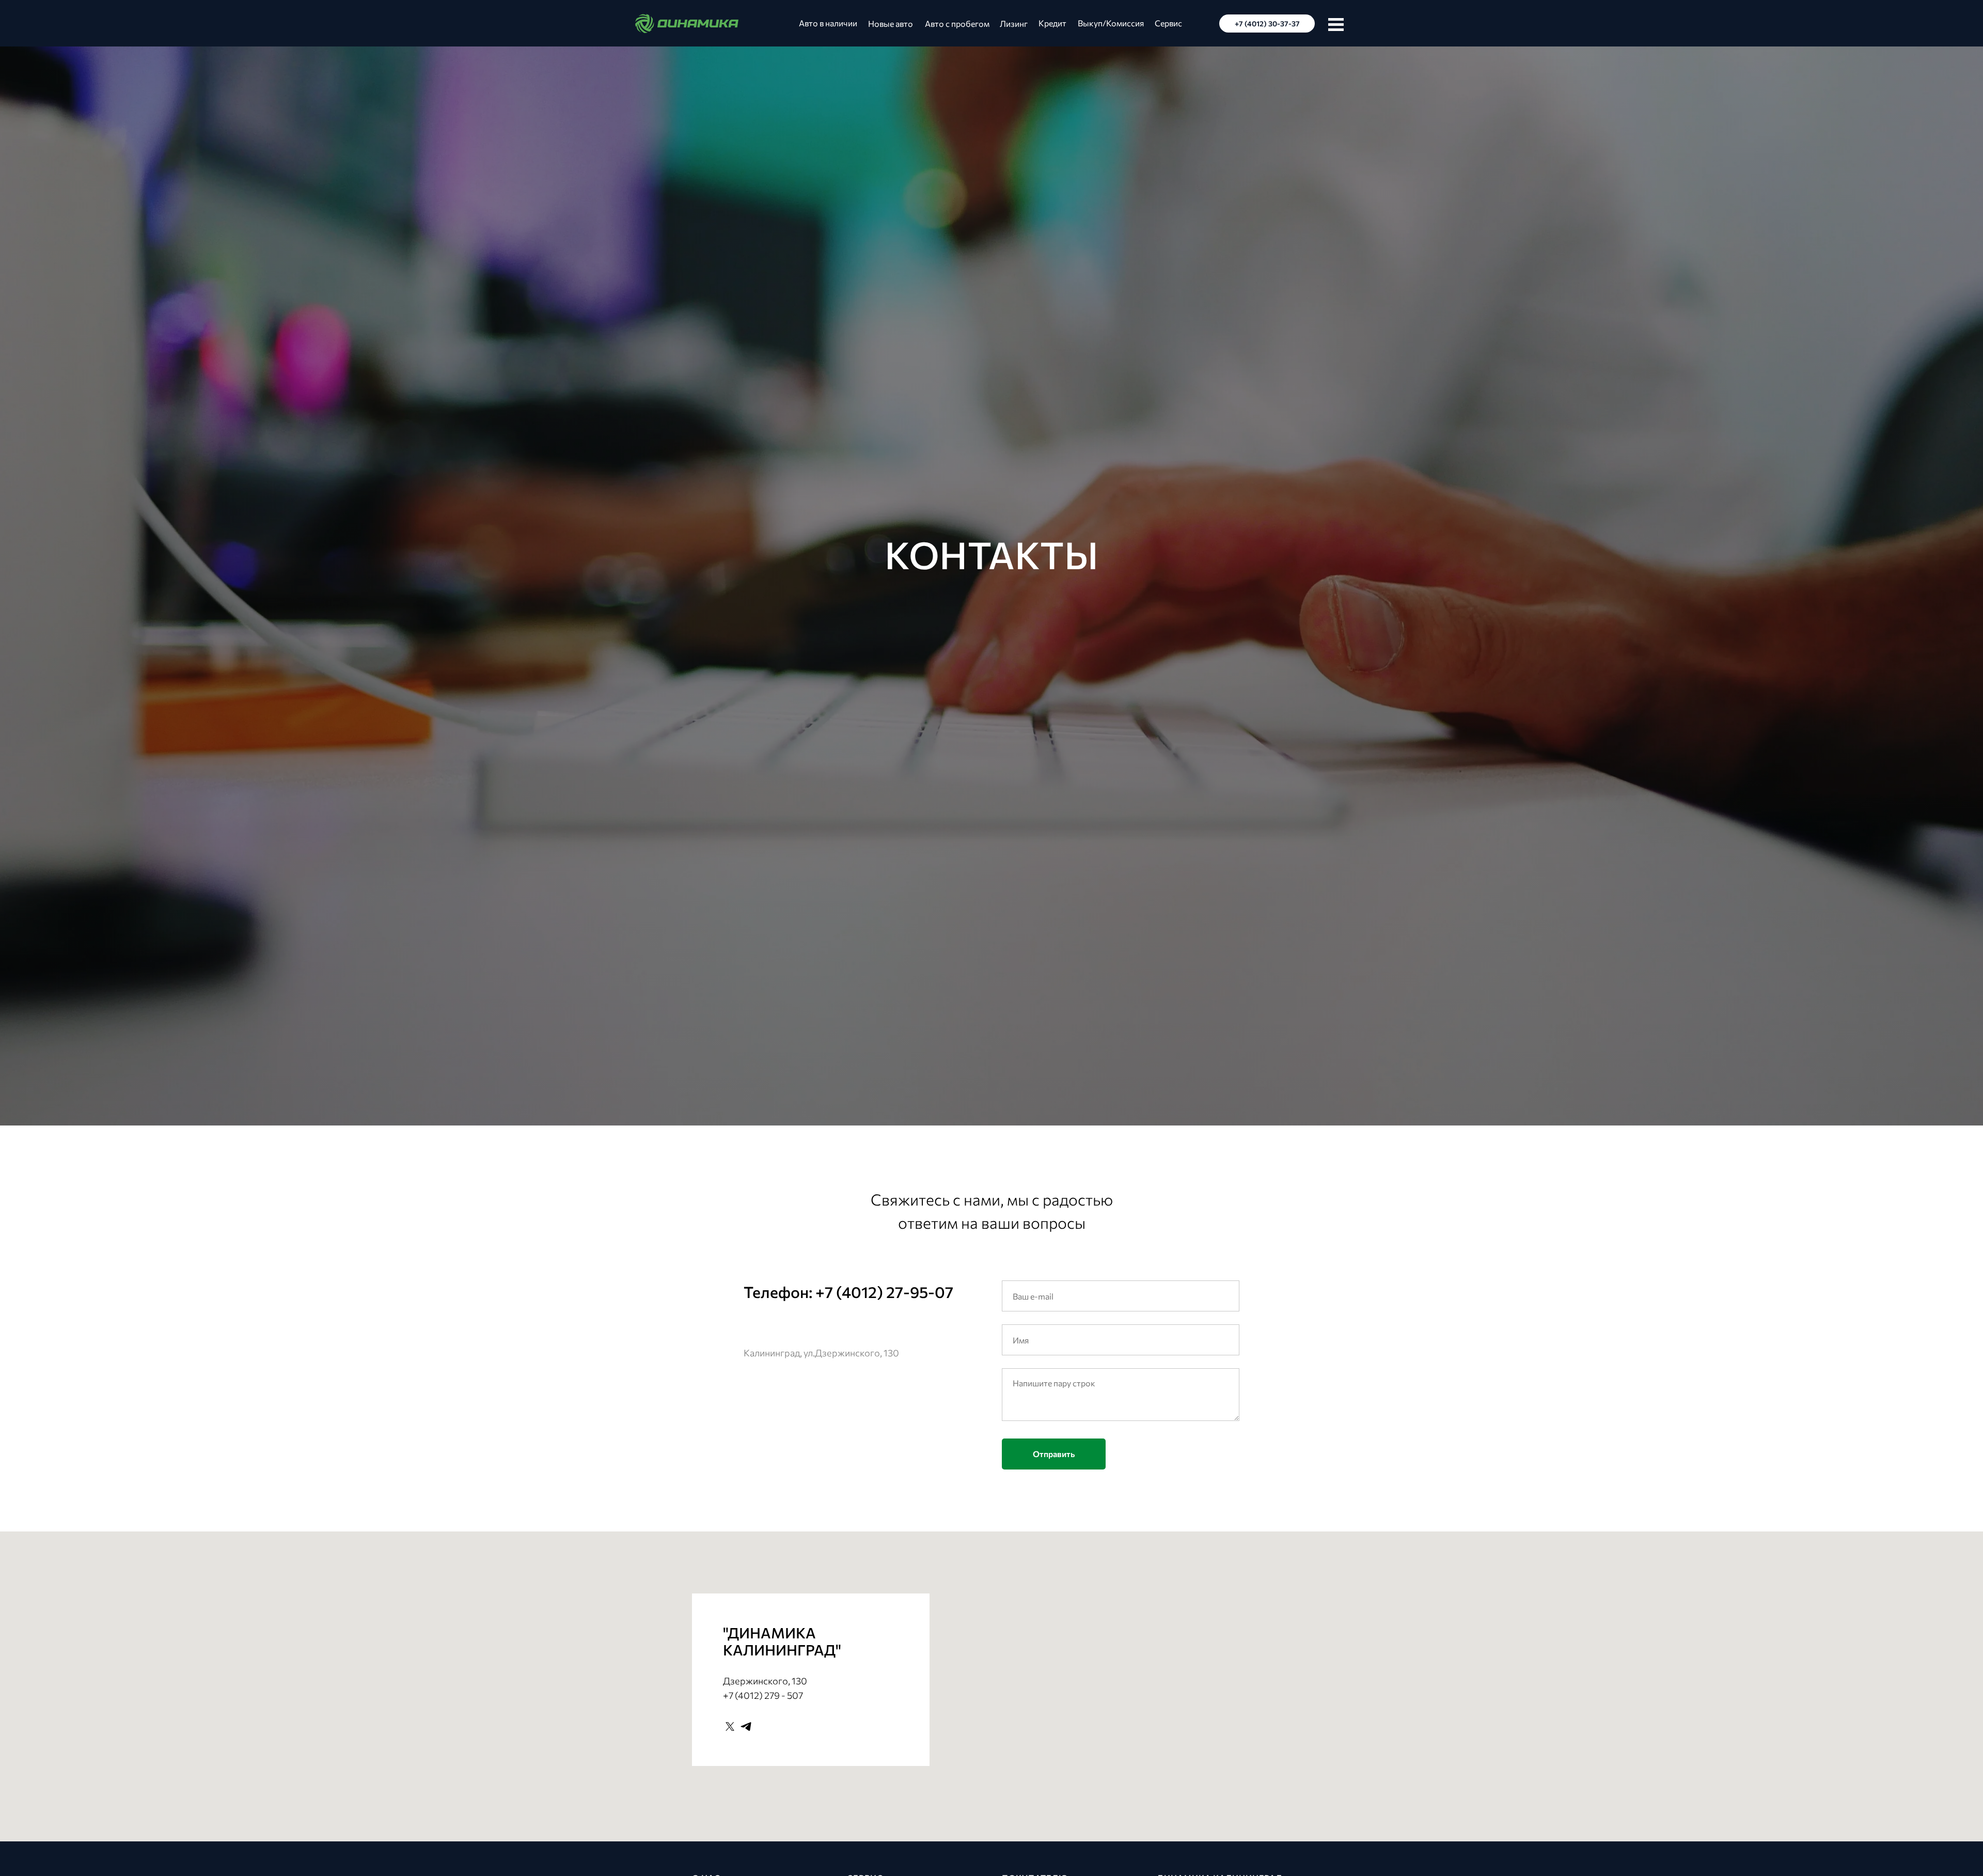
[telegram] (746, 1726)
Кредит (1052, 23)
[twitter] (730, 1726)
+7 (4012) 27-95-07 (884, 1292)
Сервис (1168, 23)
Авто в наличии (828, 23)
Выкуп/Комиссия (1111, 23)
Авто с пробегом (957, 24)
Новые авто (891, 24)
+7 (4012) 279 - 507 (763, 1695)
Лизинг (1014, 24)
